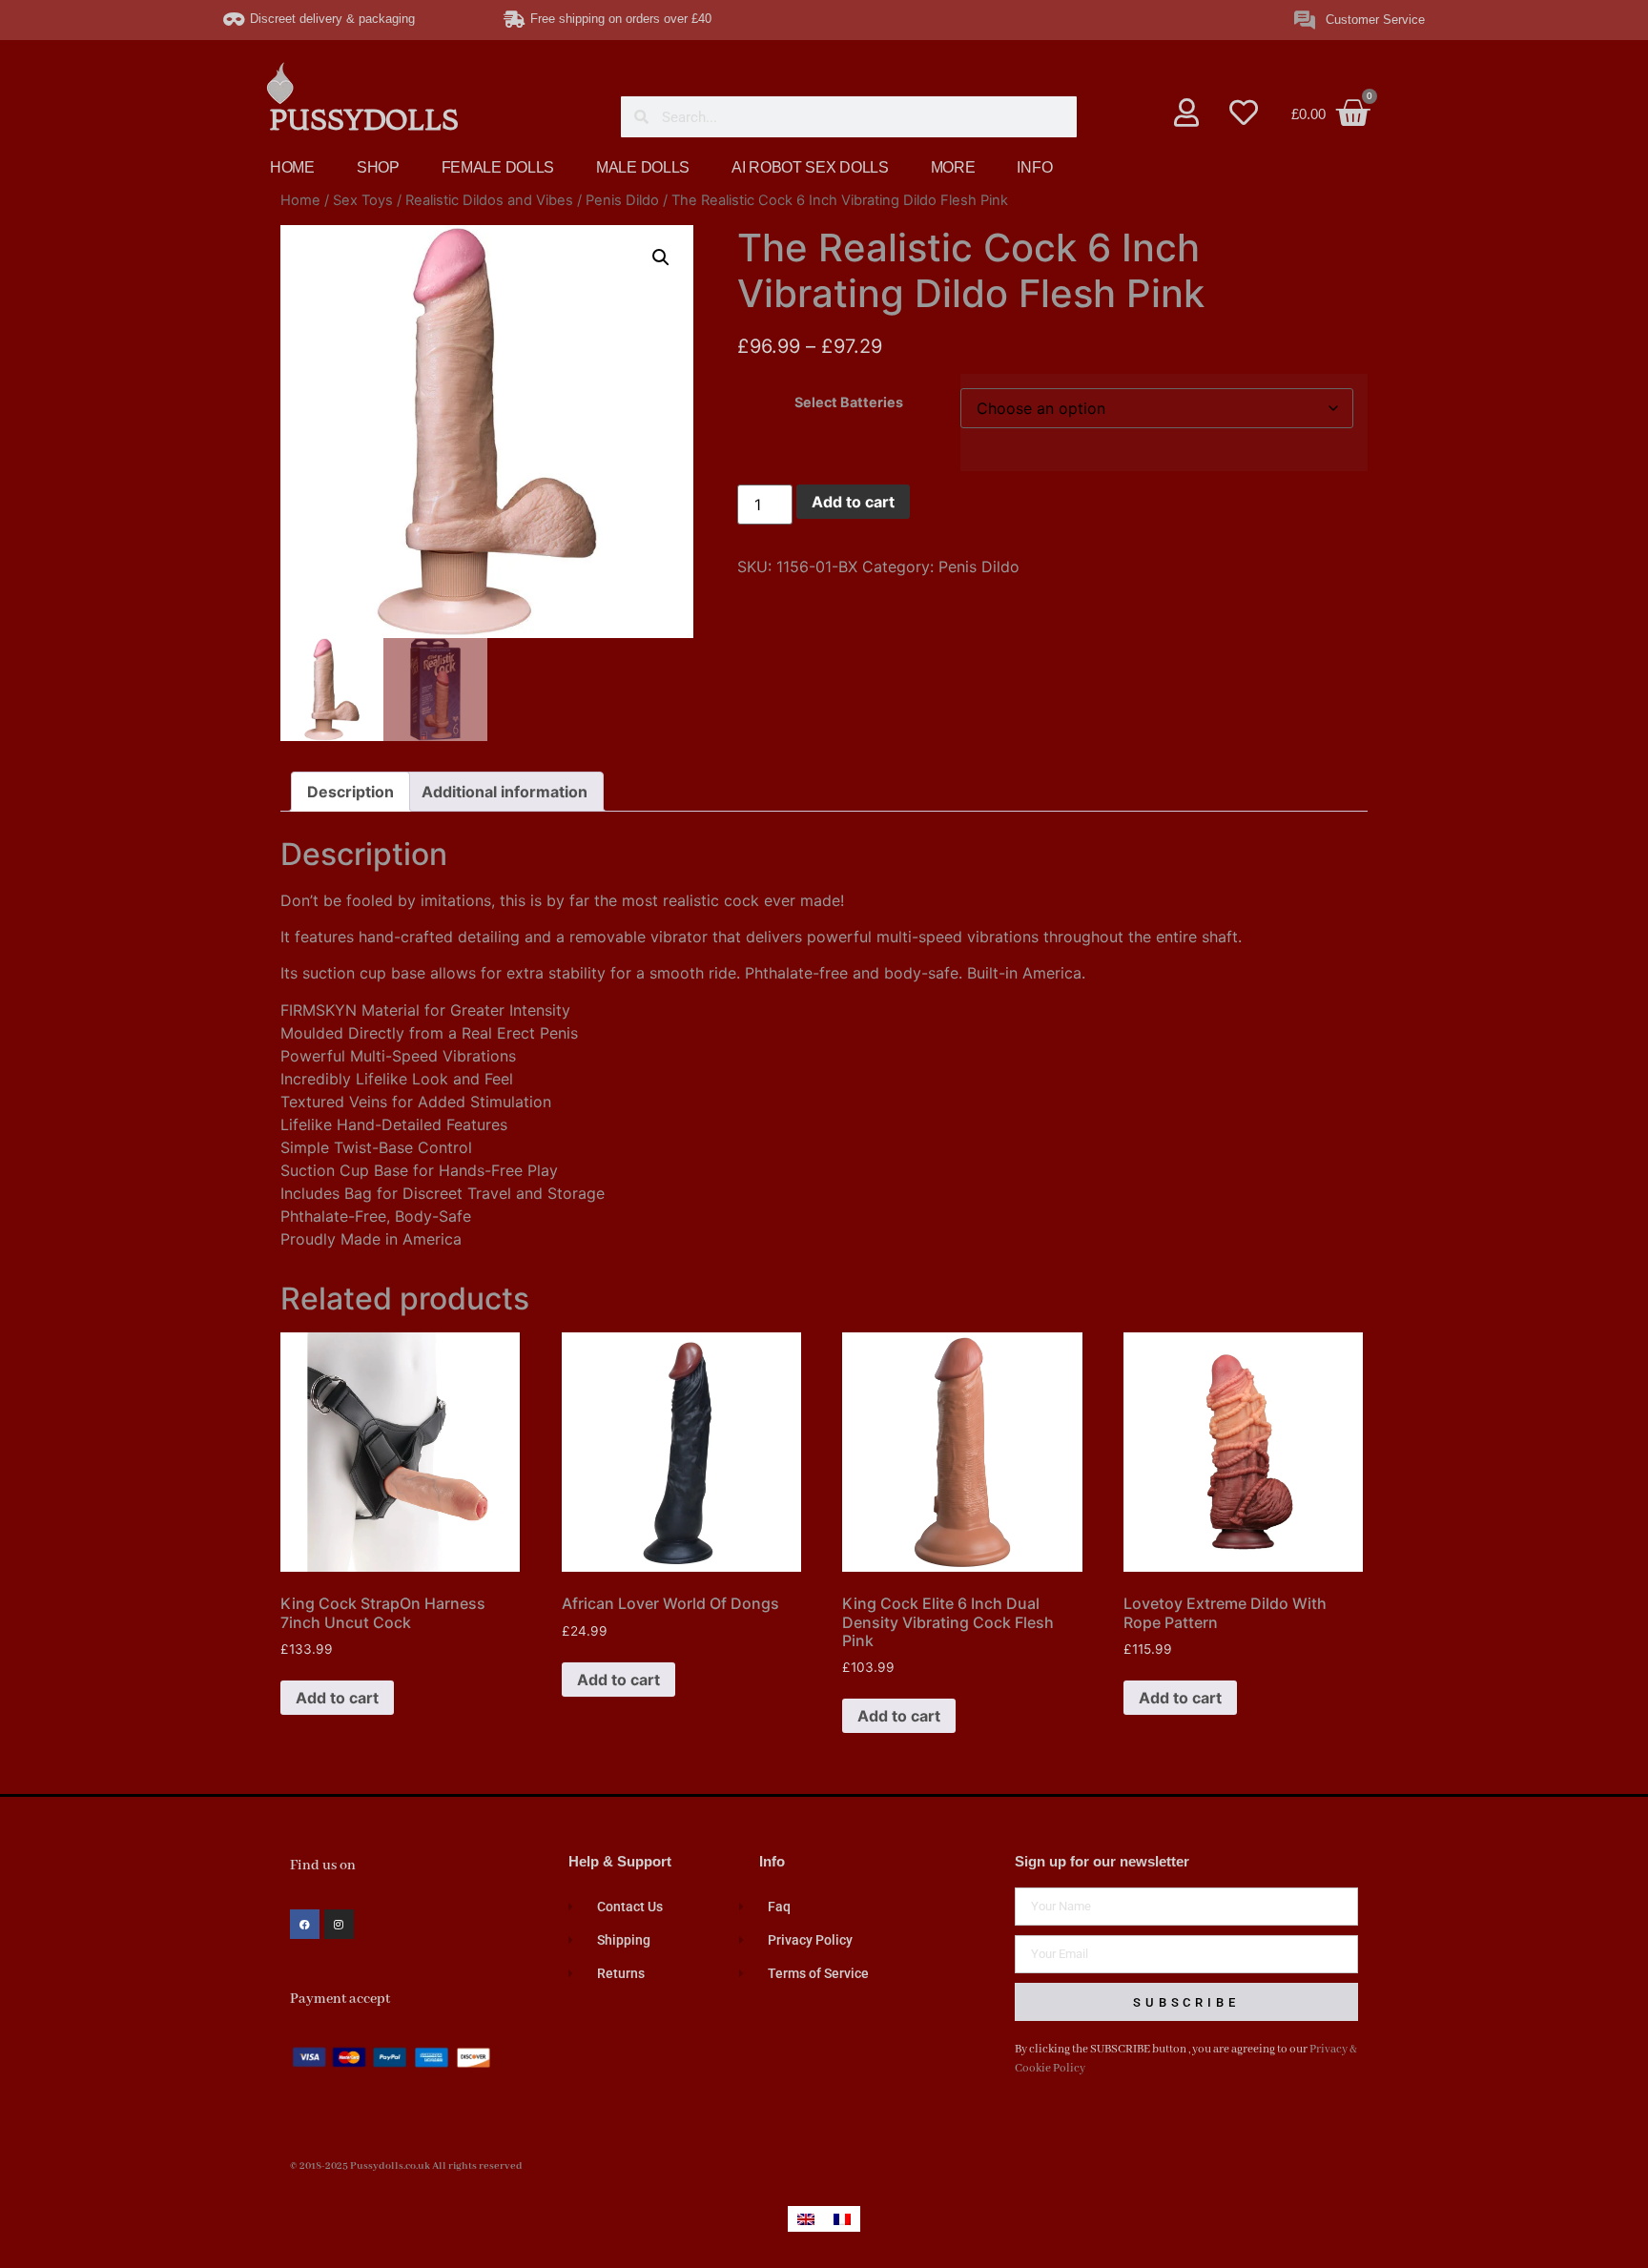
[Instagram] (339, 1924)
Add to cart (853, 502)
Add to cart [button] (337, 1698)
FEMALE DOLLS (498, 167)
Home (300, 200)
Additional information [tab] (505, 792)
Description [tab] (350, 792)
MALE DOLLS (643, 167)
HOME (292, 167)
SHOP (378, 167)
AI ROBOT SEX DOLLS (810, 167)
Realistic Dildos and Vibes (489, 200)
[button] (661, 258)
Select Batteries (849, 402)
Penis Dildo (622, 200)
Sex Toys (363, 200)
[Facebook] (305, 1924)
